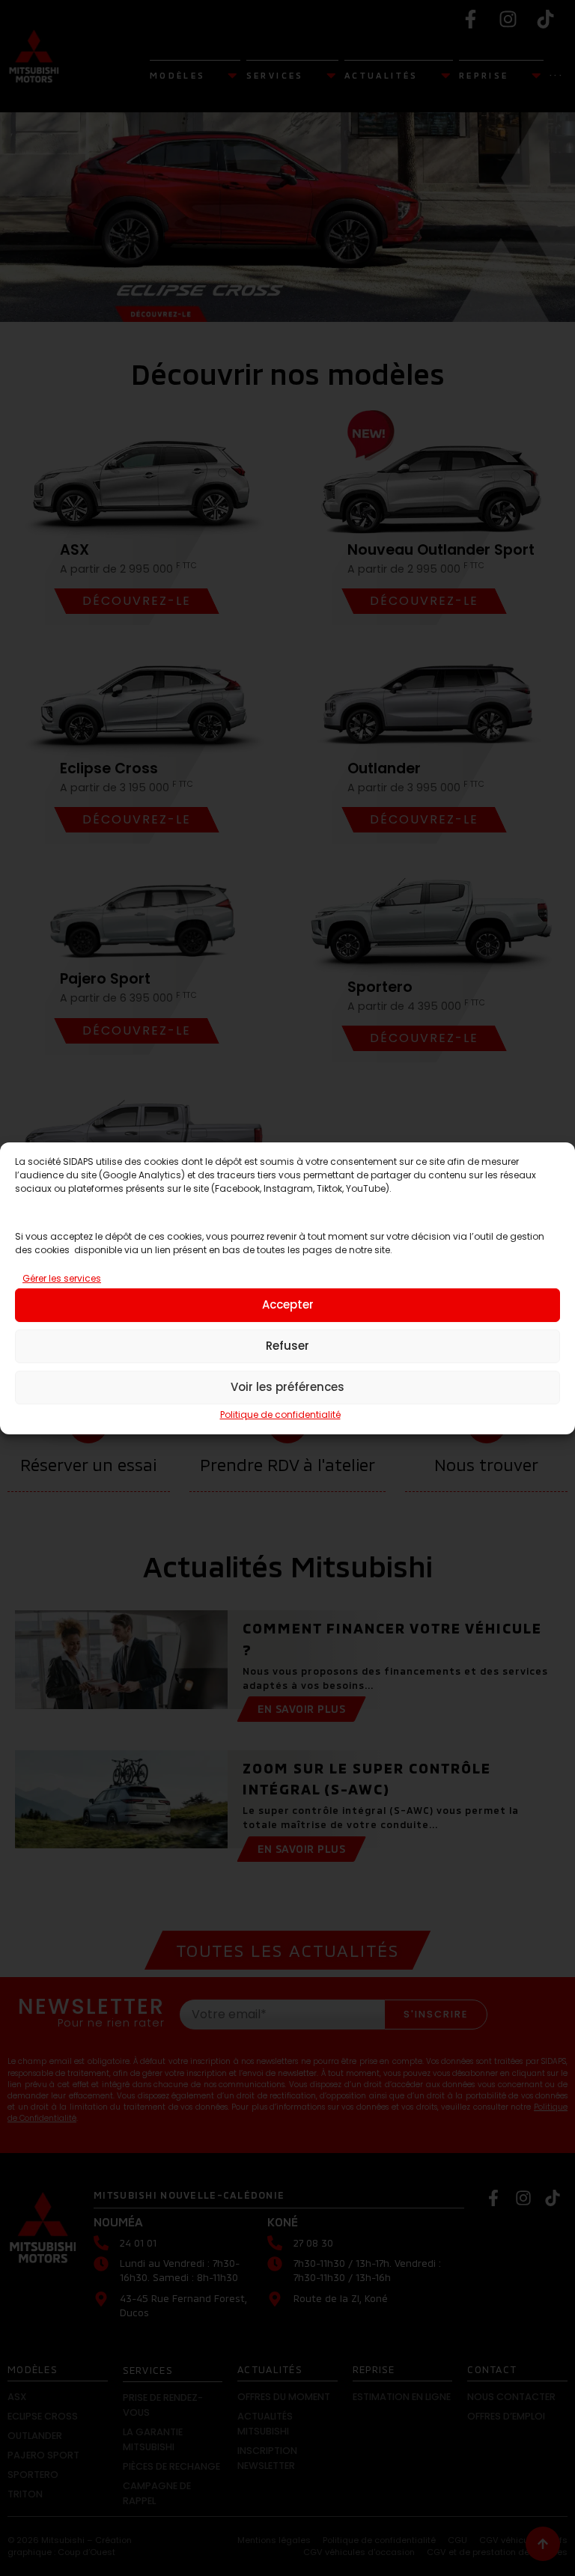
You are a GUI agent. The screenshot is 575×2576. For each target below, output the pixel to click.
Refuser (287, 1346)
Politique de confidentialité (280, 1415)
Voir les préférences (287, 1387)
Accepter (288, 1304)
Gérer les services (62, 1278)
